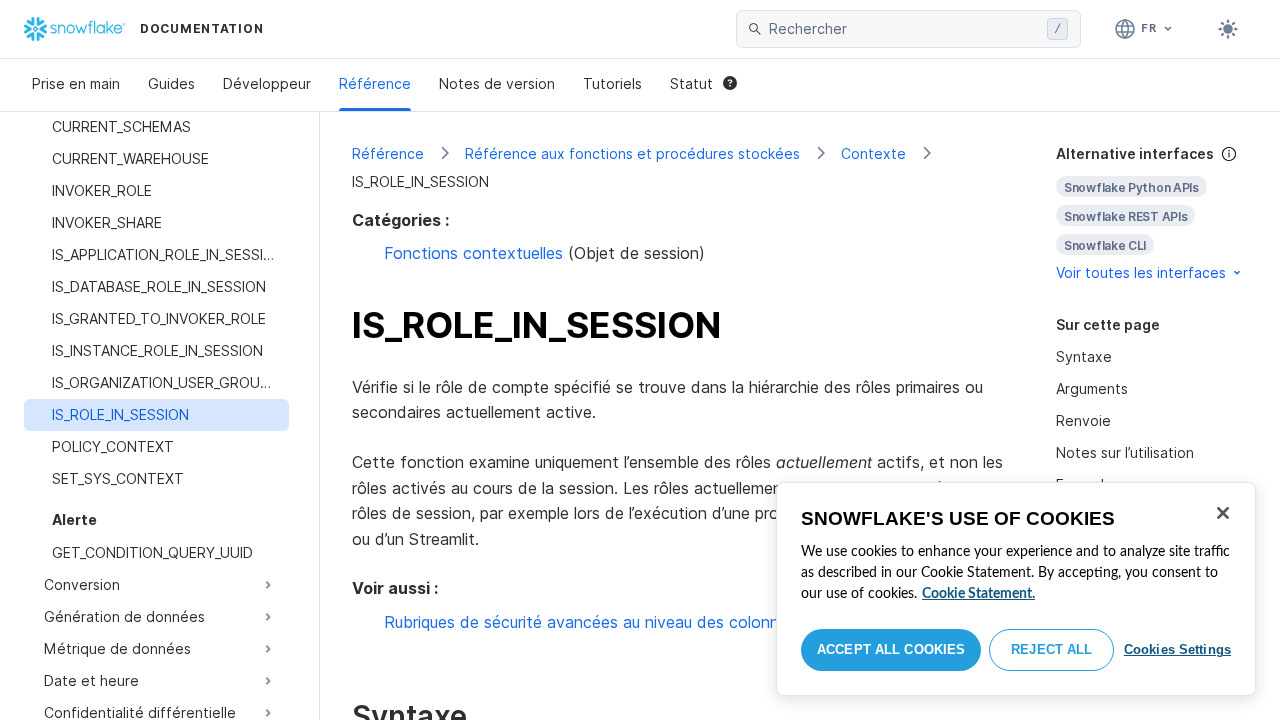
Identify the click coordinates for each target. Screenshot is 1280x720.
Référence (375, 83)
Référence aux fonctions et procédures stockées (632, 153)
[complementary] (1152, 213)
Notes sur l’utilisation (1125, 452)
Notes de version (497, 83)
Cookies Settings (1177, 649)
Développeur (267, 83)
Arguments (1092, 388)
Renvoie (1083, 420)
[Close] (1223, 513)
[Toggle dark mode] (1228, 29)
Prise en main (76, 83)
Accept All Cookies (891, 649)
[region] (1016, 589)
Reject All (1051, 649)
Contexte (873, 153)
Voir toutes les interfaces (1141, 272)
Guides (171, 83)
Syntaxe (1084, 356)
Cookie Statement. (978, 594)
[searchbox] (904, 29)
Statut (691, 83)
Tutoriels (612, 83)
